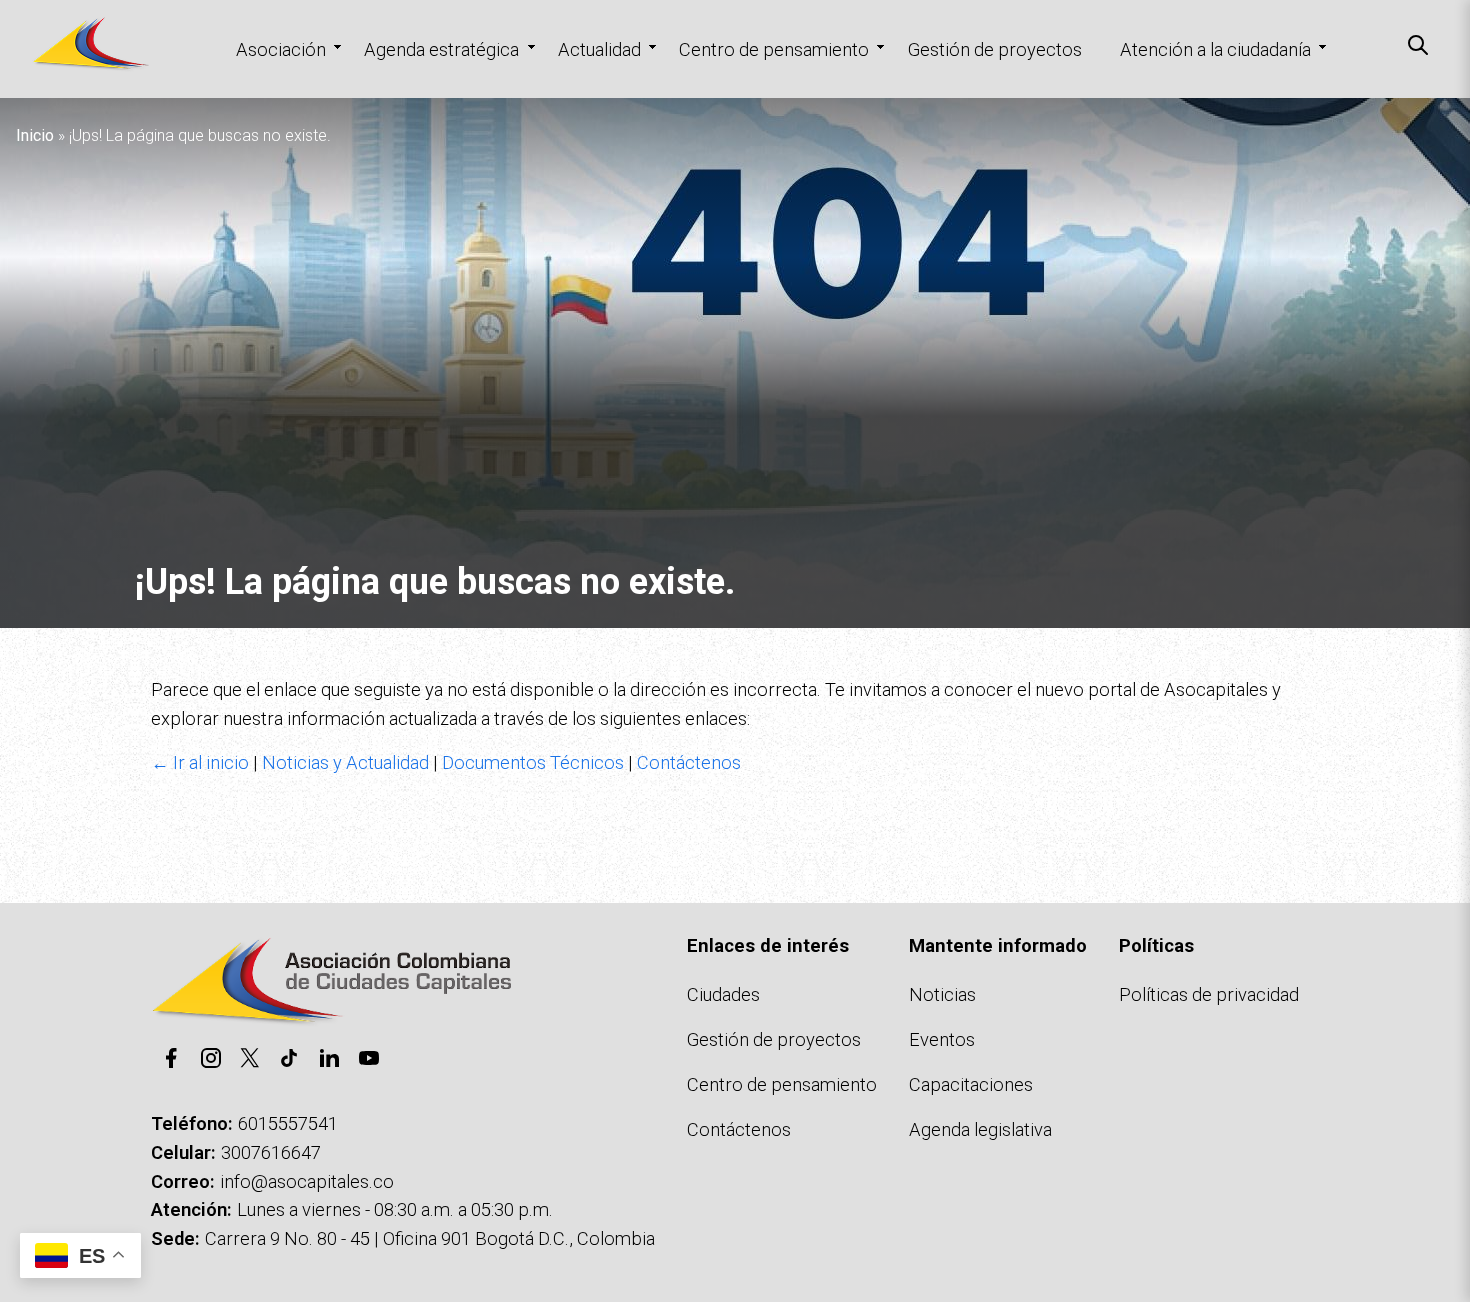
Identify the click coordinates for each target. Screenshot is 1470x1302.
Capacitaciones (971, 1084)
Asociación (281, 49)
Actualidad (599, 49)
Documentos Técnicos (533, 762)
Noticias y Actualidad (345, 762)
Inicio (35, 135)
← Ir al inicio (200, 762)
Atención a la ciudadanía (1215, 49)
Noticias (942, 994)
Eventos (942, 1039)
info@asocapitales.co (307, 1181)
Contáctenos (689, 762)
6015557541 (288, 1123)
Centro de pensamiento (774, 49)
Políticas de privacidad (1209, 994)
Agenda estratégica (441, 49)
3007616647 (271, 1152)
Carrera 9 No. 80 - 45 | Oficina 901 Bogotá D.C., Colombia (430, 1238)
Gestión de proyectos (995, 49)
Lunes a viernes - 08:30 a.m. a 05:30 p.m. (395, 1209)
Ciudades (723, 994)
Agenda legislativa (980, 1129)
